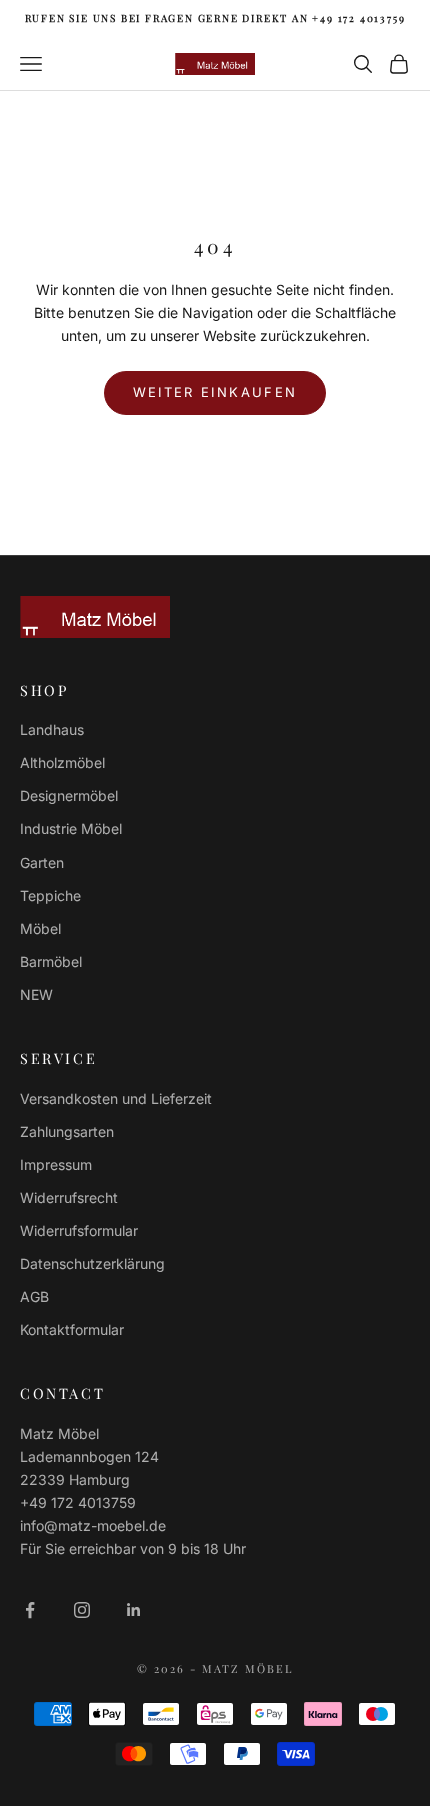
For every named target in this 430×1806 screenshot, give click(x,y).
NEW (36, 994)
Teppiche (50, 895)
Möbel (40, 928)
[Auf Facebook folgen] (30, 1610)
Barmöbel (51, 961)
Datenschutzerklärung (92, 1263)
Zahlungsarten (67, 1131)
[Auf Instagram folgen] (82, 1610)
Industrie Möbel (71, 828)
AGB (34, 1296)
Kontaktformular (72, 1329)
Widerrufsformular (79, 1230)
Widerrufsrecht (69, 1197)
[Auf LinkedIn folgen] (134, 1610)
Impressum (56, 1164)
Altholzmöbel (62, 762)
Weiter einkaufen (215, 392)
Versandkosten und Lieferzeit (116, 1098)
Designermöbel (69, 795)
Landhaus (52, 729)
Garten (42, 862)
